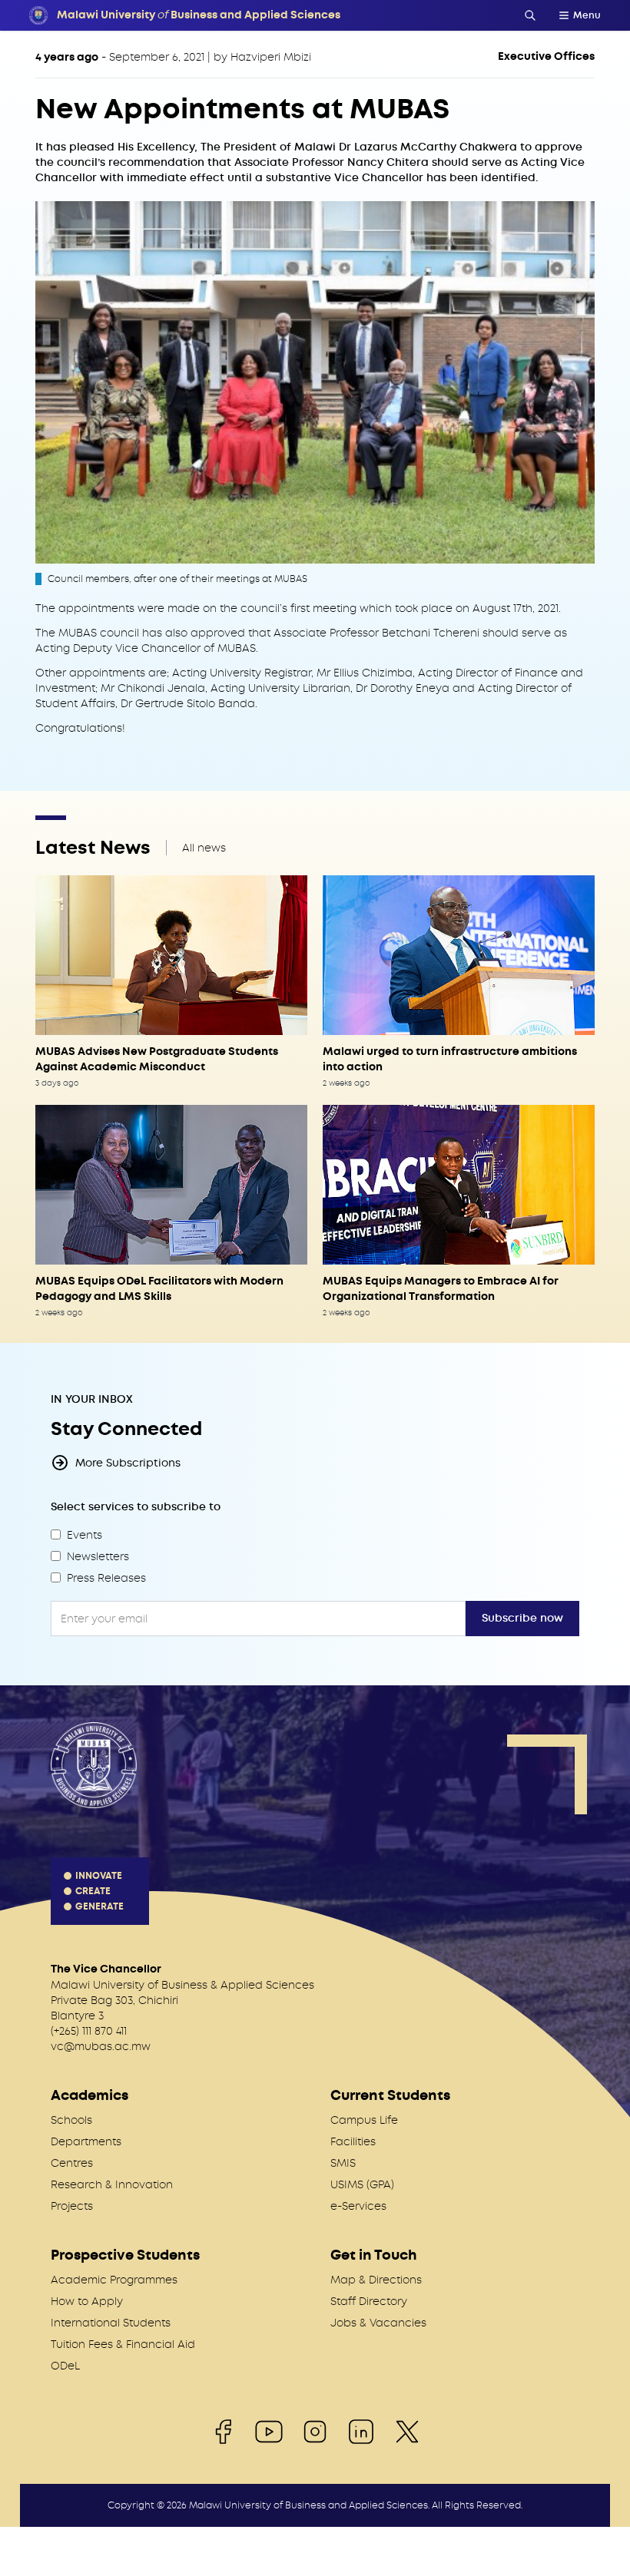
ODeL (65, 2366)
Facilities (353, 2141)
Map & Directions (376, 2280)
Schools (71, 2120)
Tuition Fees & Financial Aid (123, 2344)
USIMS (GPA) (362, 2184)
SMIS (343, 2163)
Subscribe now (522, 1618)
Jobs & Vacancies (378, 2323)
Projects (72, 2206)
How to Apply (87, 2301)
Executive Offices (546, 56)
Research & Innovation (112, 2184)
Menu (587, 15)
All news (204, 848)
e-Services (358, 2206)
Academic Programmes (114, 2280)
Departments (86, 2141)
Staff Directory (369, 2301)
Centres (72, 2163)
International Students (111, 2323)
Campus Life (364, 2120)
